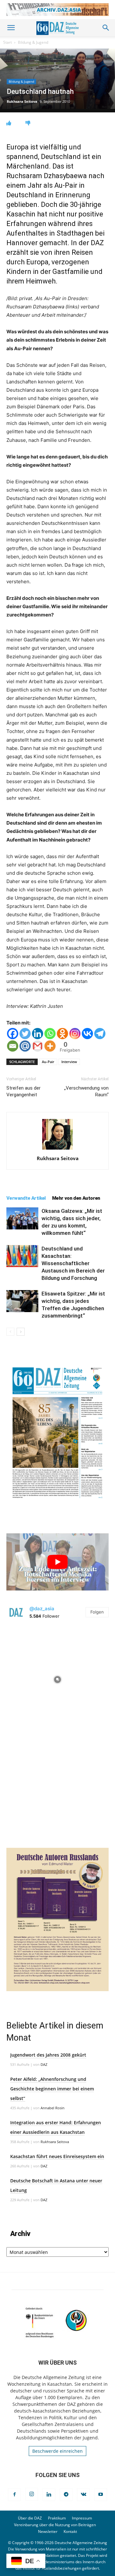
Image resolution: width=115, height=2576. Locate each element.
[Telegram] (100, 1034)
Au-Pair (48, 1062)
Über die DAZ (30, 2518)
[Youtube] (101, 2495)
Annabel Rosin (53, 2108)
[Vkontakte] (87, 1034)
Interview (69, 1062)
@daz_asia (42, 1609)
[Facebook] (13, 1034)
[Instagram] (75, 1034)
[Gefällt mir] (9, 123)
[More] (50, 1046)
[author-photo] (57, 1149)
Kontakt (70, 2531)
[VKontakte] (83, 2495)
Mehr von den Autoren (76, 1198)
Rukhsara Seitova (22, 101)
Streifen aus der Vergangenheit (23, 1091)
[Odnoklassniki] (62, 1034)
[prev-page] (10, 1332)
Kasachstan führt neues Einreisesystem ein (57, 2156)
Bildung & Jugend (33, 42)
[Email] (13, 1046)
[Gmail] (38, 1046)
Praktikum (57, 2518)
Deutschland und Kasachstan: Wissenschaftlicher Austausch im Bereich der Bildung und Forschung (73, 1263)
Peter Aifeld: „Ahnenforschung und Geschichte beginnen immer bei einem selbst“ (52, 2089)
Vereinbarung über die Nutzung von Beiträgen (55, 2525)
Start (8, 42)
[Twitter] (25, 1034)
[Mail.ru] (25, 1046)
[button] (11, 28)
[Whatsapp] (50, 1034)
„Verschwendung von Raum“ (86, 1091)
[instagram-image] (57, 1678)
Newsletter (48, 2531)
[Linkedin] (38, 1034)
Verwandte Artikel (26, 1198)
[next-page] (21, 1332)
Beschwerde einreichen (57, 2451)
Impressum (82, 2518)
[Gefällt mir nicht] (28, 123)
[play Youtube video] (57, 1562)
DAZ (44, 2064)
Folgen (97, 1612)
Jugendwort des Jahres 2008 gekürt (48, 2055)
